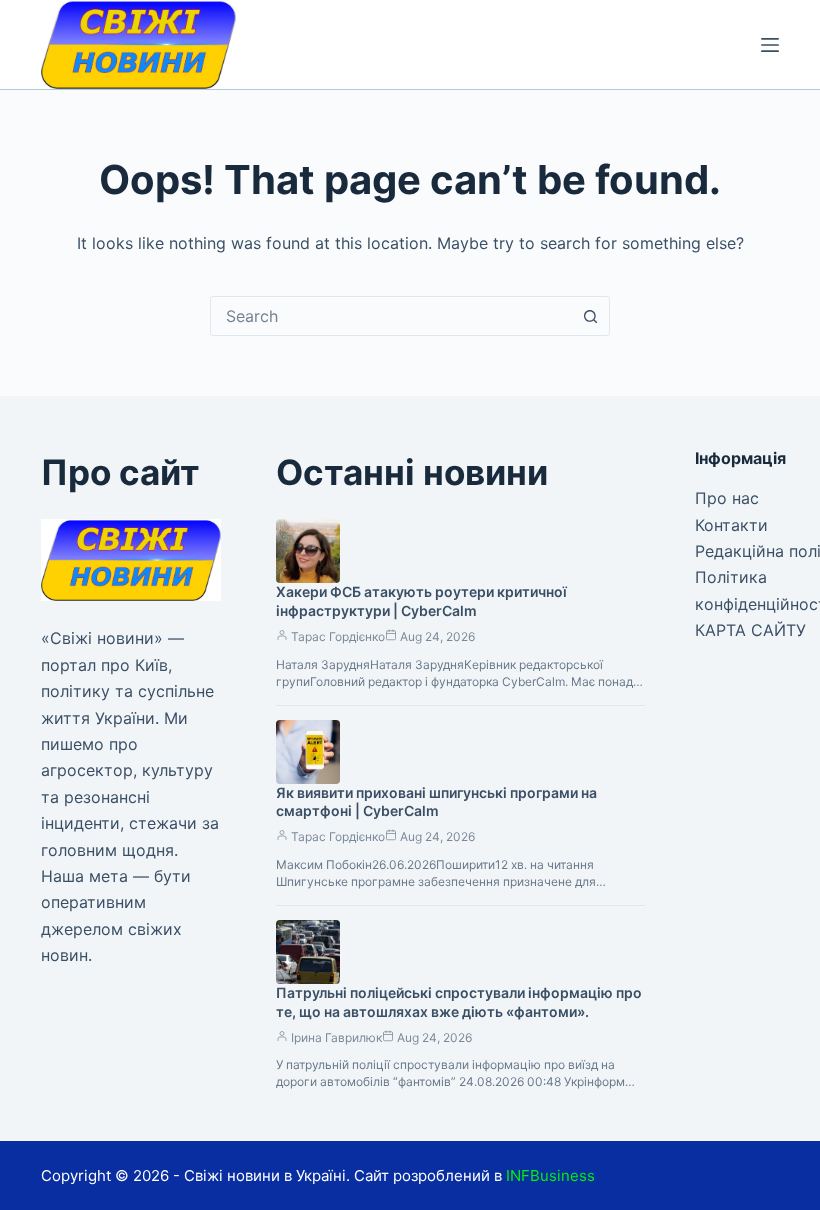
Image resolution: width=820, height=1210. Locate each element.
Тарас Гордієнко (338, 636)
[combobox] (391, 316)
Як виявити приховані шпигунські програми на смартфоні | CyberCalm (436, 802)
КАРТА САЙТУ (750, 630)
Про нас (727, 498)
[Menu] (770, 45)
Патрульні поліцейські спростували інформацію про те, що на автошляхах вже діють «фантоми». (459, 1002)
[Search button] (590, 316)
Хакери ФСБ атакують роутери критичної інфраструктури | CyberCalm (421, 601)
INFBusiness (550, 1175)
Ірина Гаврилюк (336, 1037)
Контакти (731, 525)
